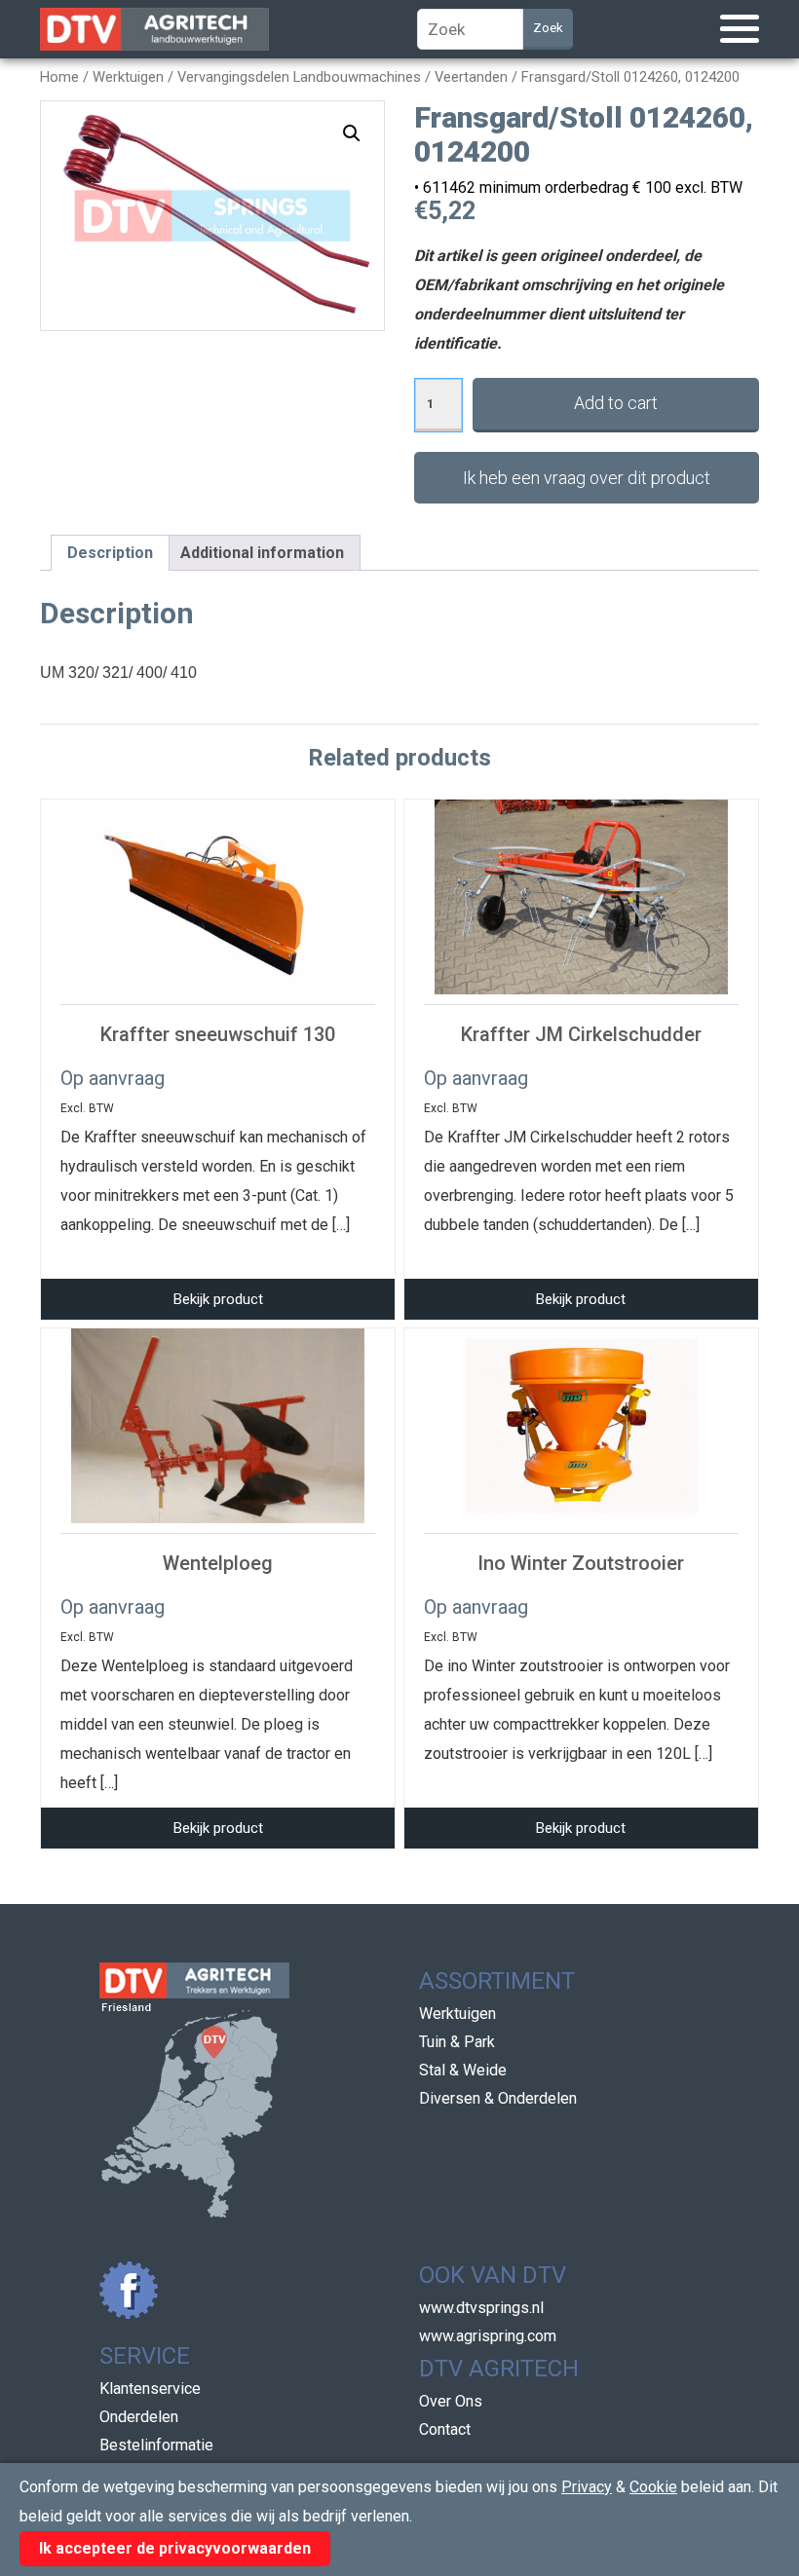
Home (59, 77)
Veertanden (471, 77)
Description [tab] (110, 553)
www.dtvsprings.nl (481, 2308)
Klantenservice (150, 2389)
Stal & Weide (463, 2070)
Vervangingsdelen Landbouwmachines (299, 77)
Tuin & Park (457, 2042)
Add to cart (616, 403)
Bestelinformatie (156, 2445)
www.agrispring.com (488, 2336)
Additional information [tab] (262, 553)
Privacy (587, 2487)
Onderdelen (139, 2417)
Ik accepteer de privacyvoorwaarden (175, 2548)
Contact (445, 2429)
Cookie (653, 2487)
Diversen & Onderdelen (498, 2098)
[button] (352, 133)
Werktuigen (128, 77)
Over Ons (451, 2401)
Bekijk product (218, 1299)
